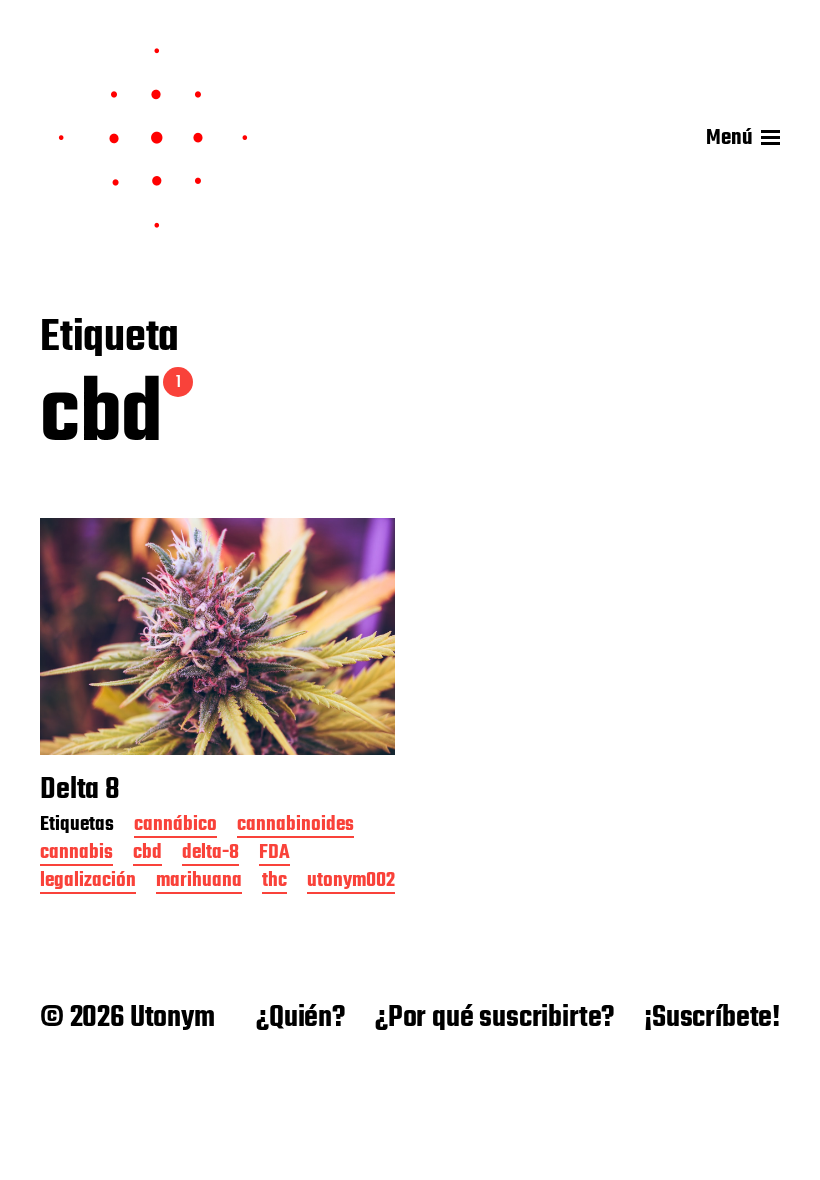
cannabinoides (295, 826)
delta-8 (210, 854)
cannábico (175, 826)
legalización (88, 882)
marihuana (199, 882)
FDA (274, 854)
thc (274, 882)
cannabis (76, 854)
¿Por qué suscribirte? (494, 1018)
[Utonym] (153, 138)
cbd (147, 854)
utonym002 (351, 882)
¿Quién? (300, 1018)
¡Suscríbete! (712, 1018)
